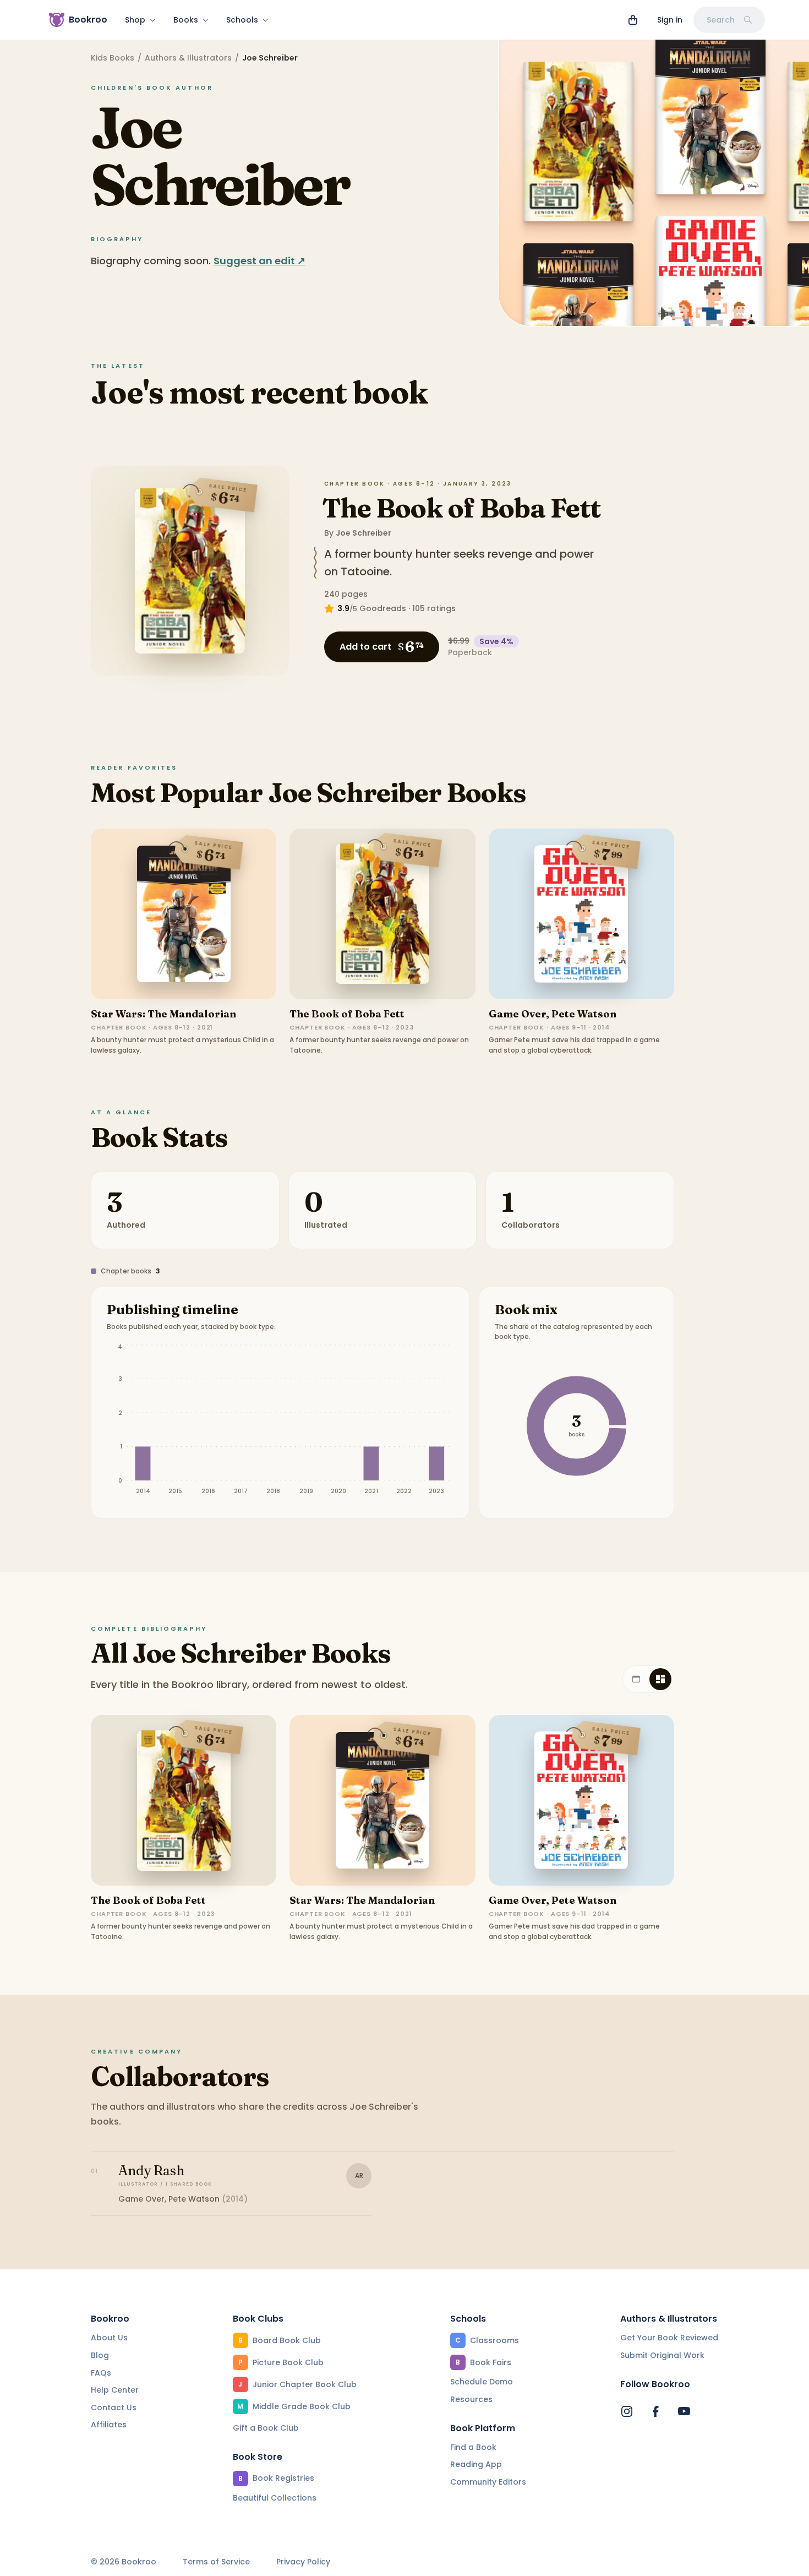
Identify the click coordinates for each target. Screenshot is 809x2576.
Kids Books (113, 58)
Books (186, 20)
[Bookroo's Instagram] (627, 2411)
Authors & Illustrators (188, 58)
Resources (471, 2399)
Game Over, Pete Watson (553, 1014)
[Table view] (636, 1679)
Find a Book (473, 2447)
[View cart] (633, 20)
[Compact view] (660, 1679)
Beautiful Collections (275, 2498)
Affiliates (109, 2425)
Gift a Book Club (266, 2428)
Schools (242, 20)
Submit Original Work (662, 2355)
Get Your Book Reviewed (669, 2338)
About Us (109, 2338)
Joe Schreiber (363, 533)
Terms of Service (216, 2562)
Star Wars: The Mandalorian (163, 1014)
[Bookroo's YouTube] (684, 2411)
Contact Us (114, 2408)
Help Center (115, 2390)
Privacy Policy (303, 2562)
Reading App (476, 2464)
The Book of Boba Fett (461, 508)
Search (721, 20)
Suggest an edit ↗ (259, 261)
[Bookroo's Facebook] (655, 2411)
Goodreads (383, 608)
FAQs (101, 2373)
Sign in (670, 20)
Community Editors (488, 2482)
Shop (135, 20)
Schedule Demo (482, 2382)
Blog (100, 2355)
